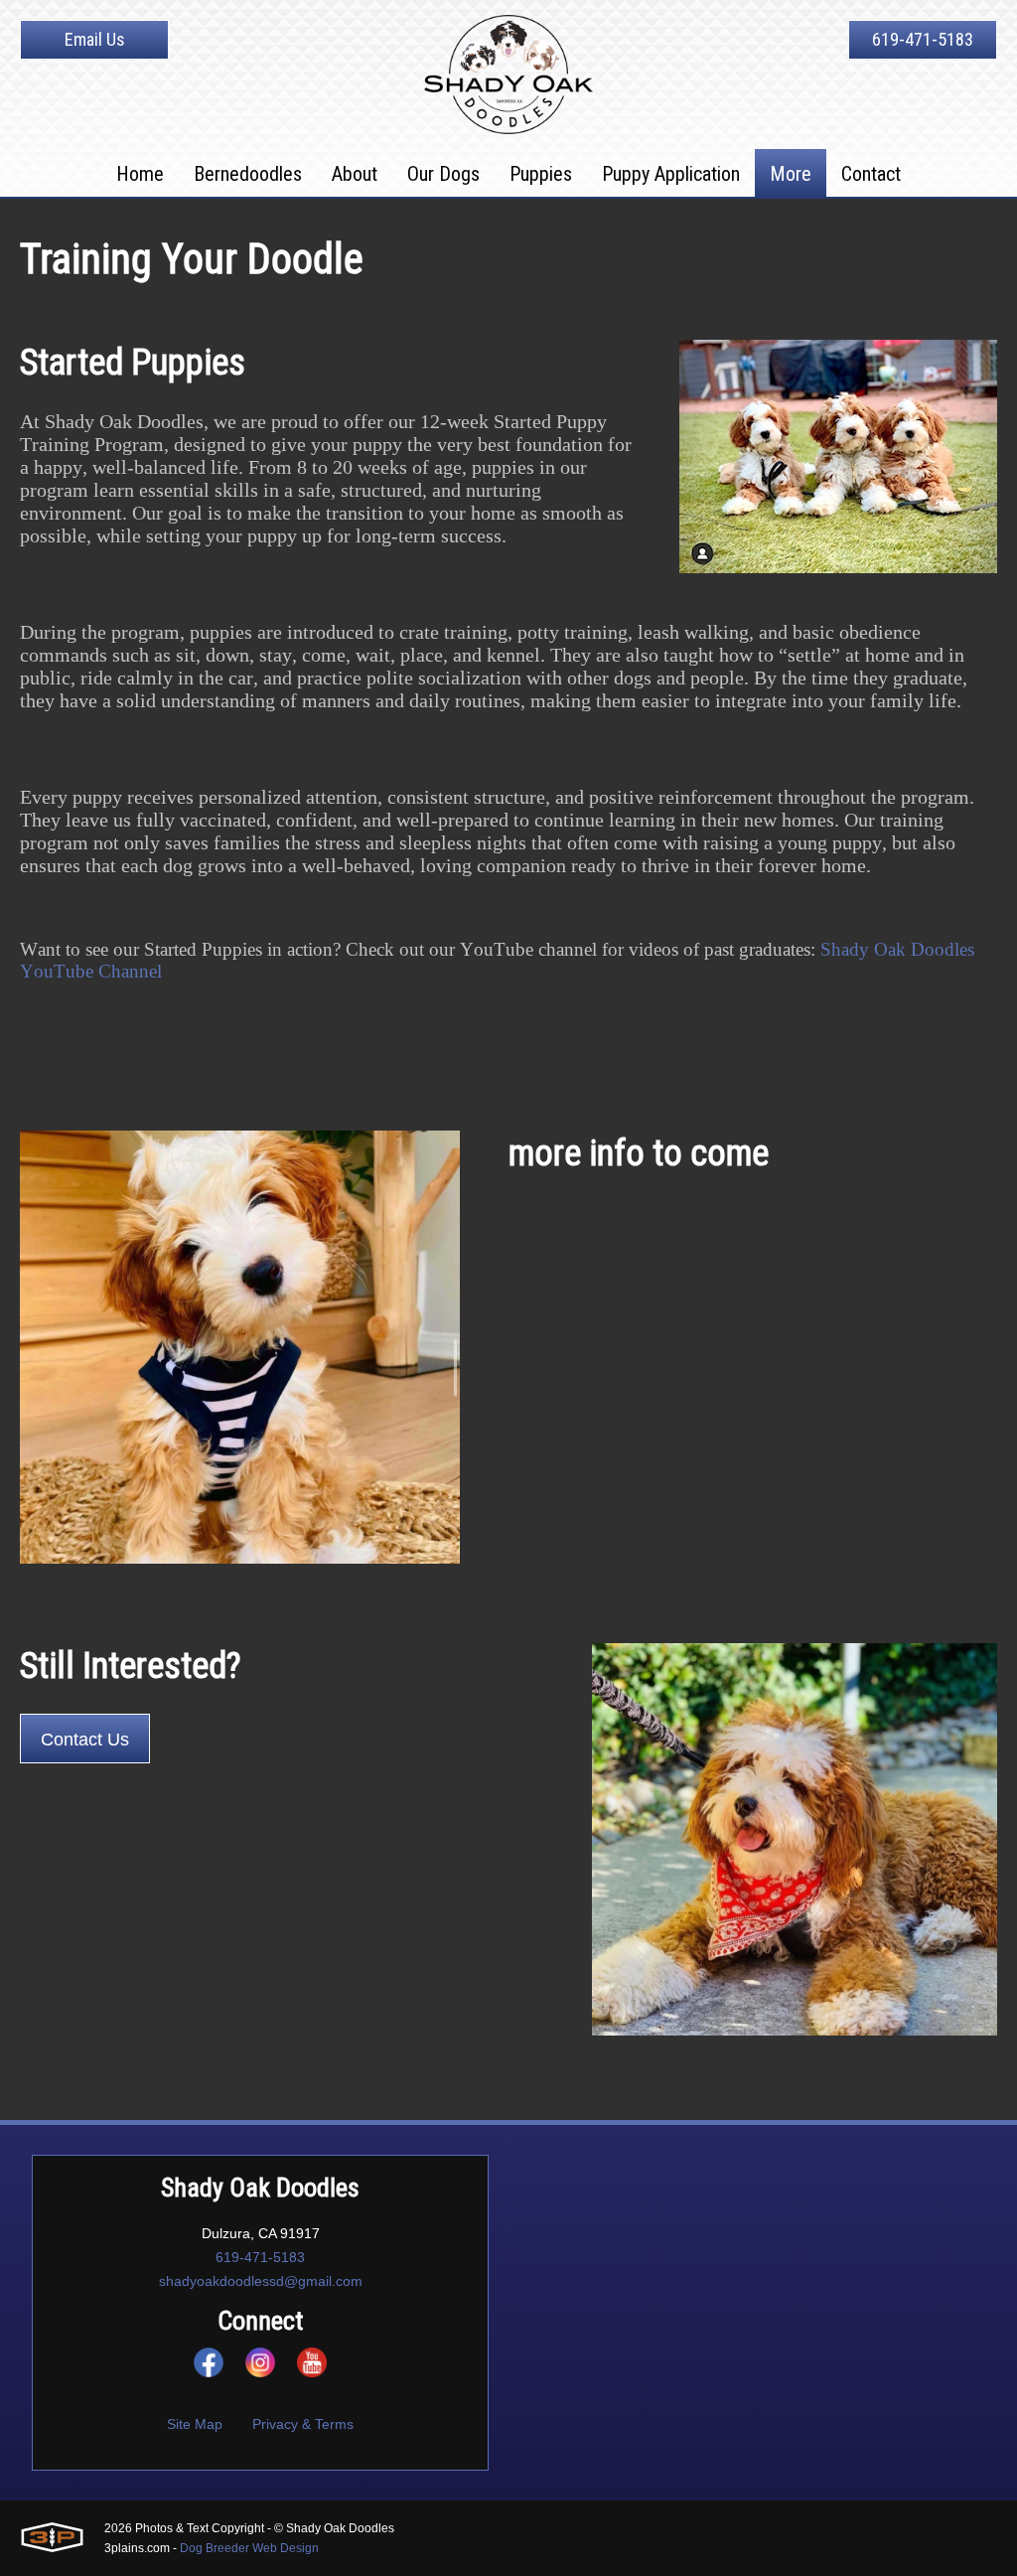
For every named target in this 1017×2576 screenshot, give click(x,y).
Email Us (95, 39)
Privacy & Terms (303, 2424)
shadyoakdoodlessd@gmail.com (261, 2281)
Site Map (195, 2424)
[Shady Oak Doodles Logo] (508, 75)
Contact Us (85, 1740)
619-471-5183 (923, 39)
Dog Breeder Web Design (249, 2548)
